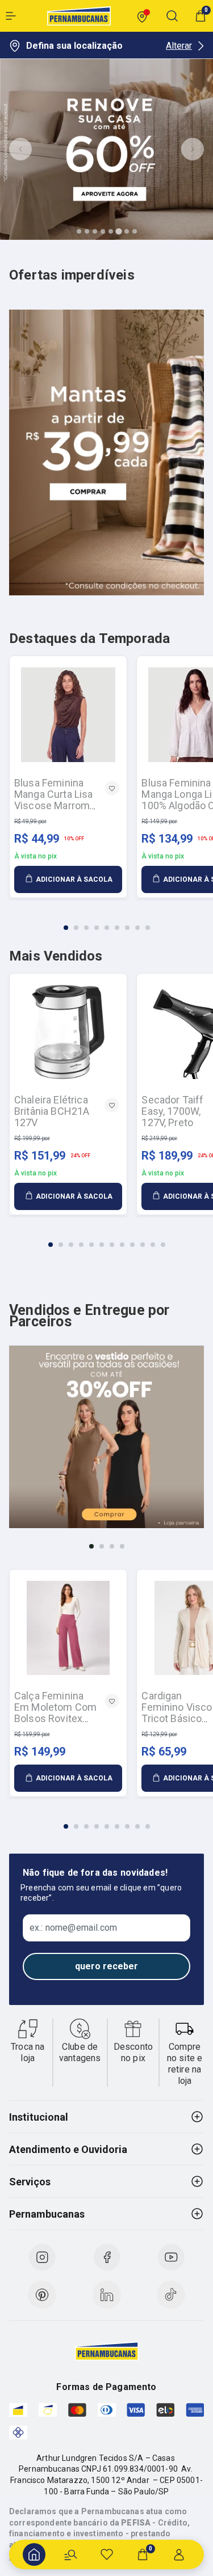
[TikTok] (171, 2295)
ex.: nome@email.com (73, 1928)
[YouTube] (171, 2257)
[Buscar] (70, 2554)
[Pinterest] (42, 2295)
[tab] (79, 231)
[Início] (34, 2554)
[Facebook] (107, 2257)
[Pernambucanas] (79, 16)
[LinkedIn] (107, 2295)
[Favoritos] (107, 2554)
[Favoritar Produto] (112, 788)
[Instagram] (42, 2257)
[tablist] (106, 921)
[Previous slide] (20, 149)
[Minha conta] (179, 2554)
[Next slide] (193, 149)
